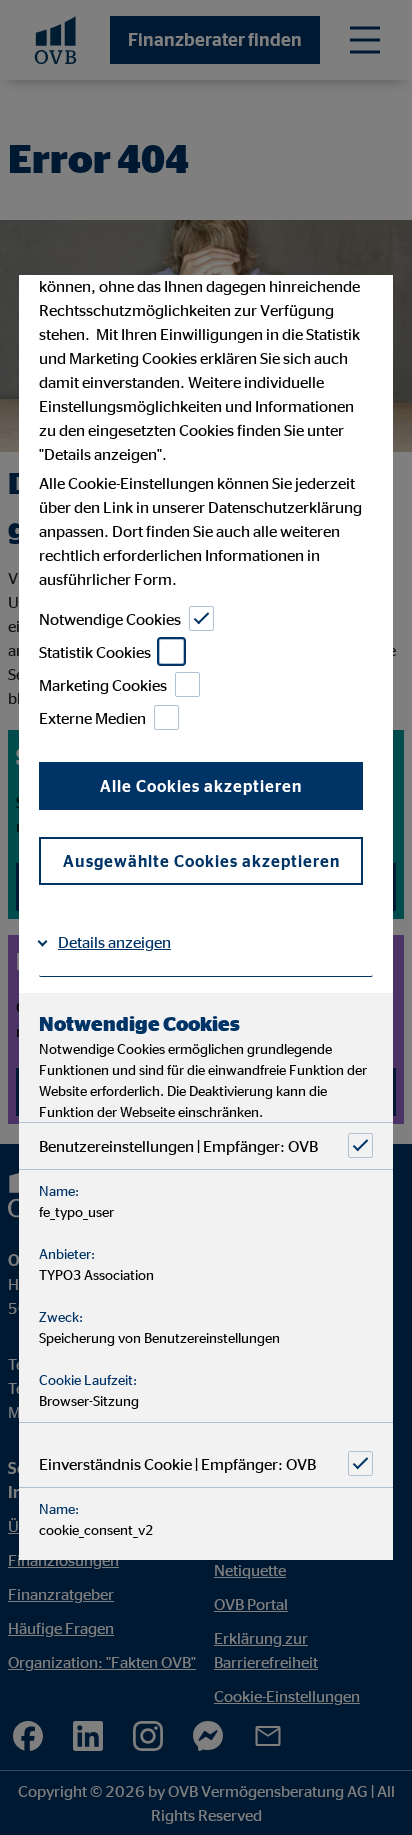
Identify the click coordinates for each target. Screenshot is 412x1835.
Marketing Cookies (103, 684)
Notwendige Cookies (110, 618)
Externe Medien (92, 717)
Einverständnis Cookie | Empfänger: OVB (177, 1463)
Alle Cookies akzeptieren (201, 786)
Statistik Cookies (95, 651)
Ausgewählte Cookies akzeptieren (201, 861)
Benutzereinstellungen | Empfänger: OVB (178, 1145)
